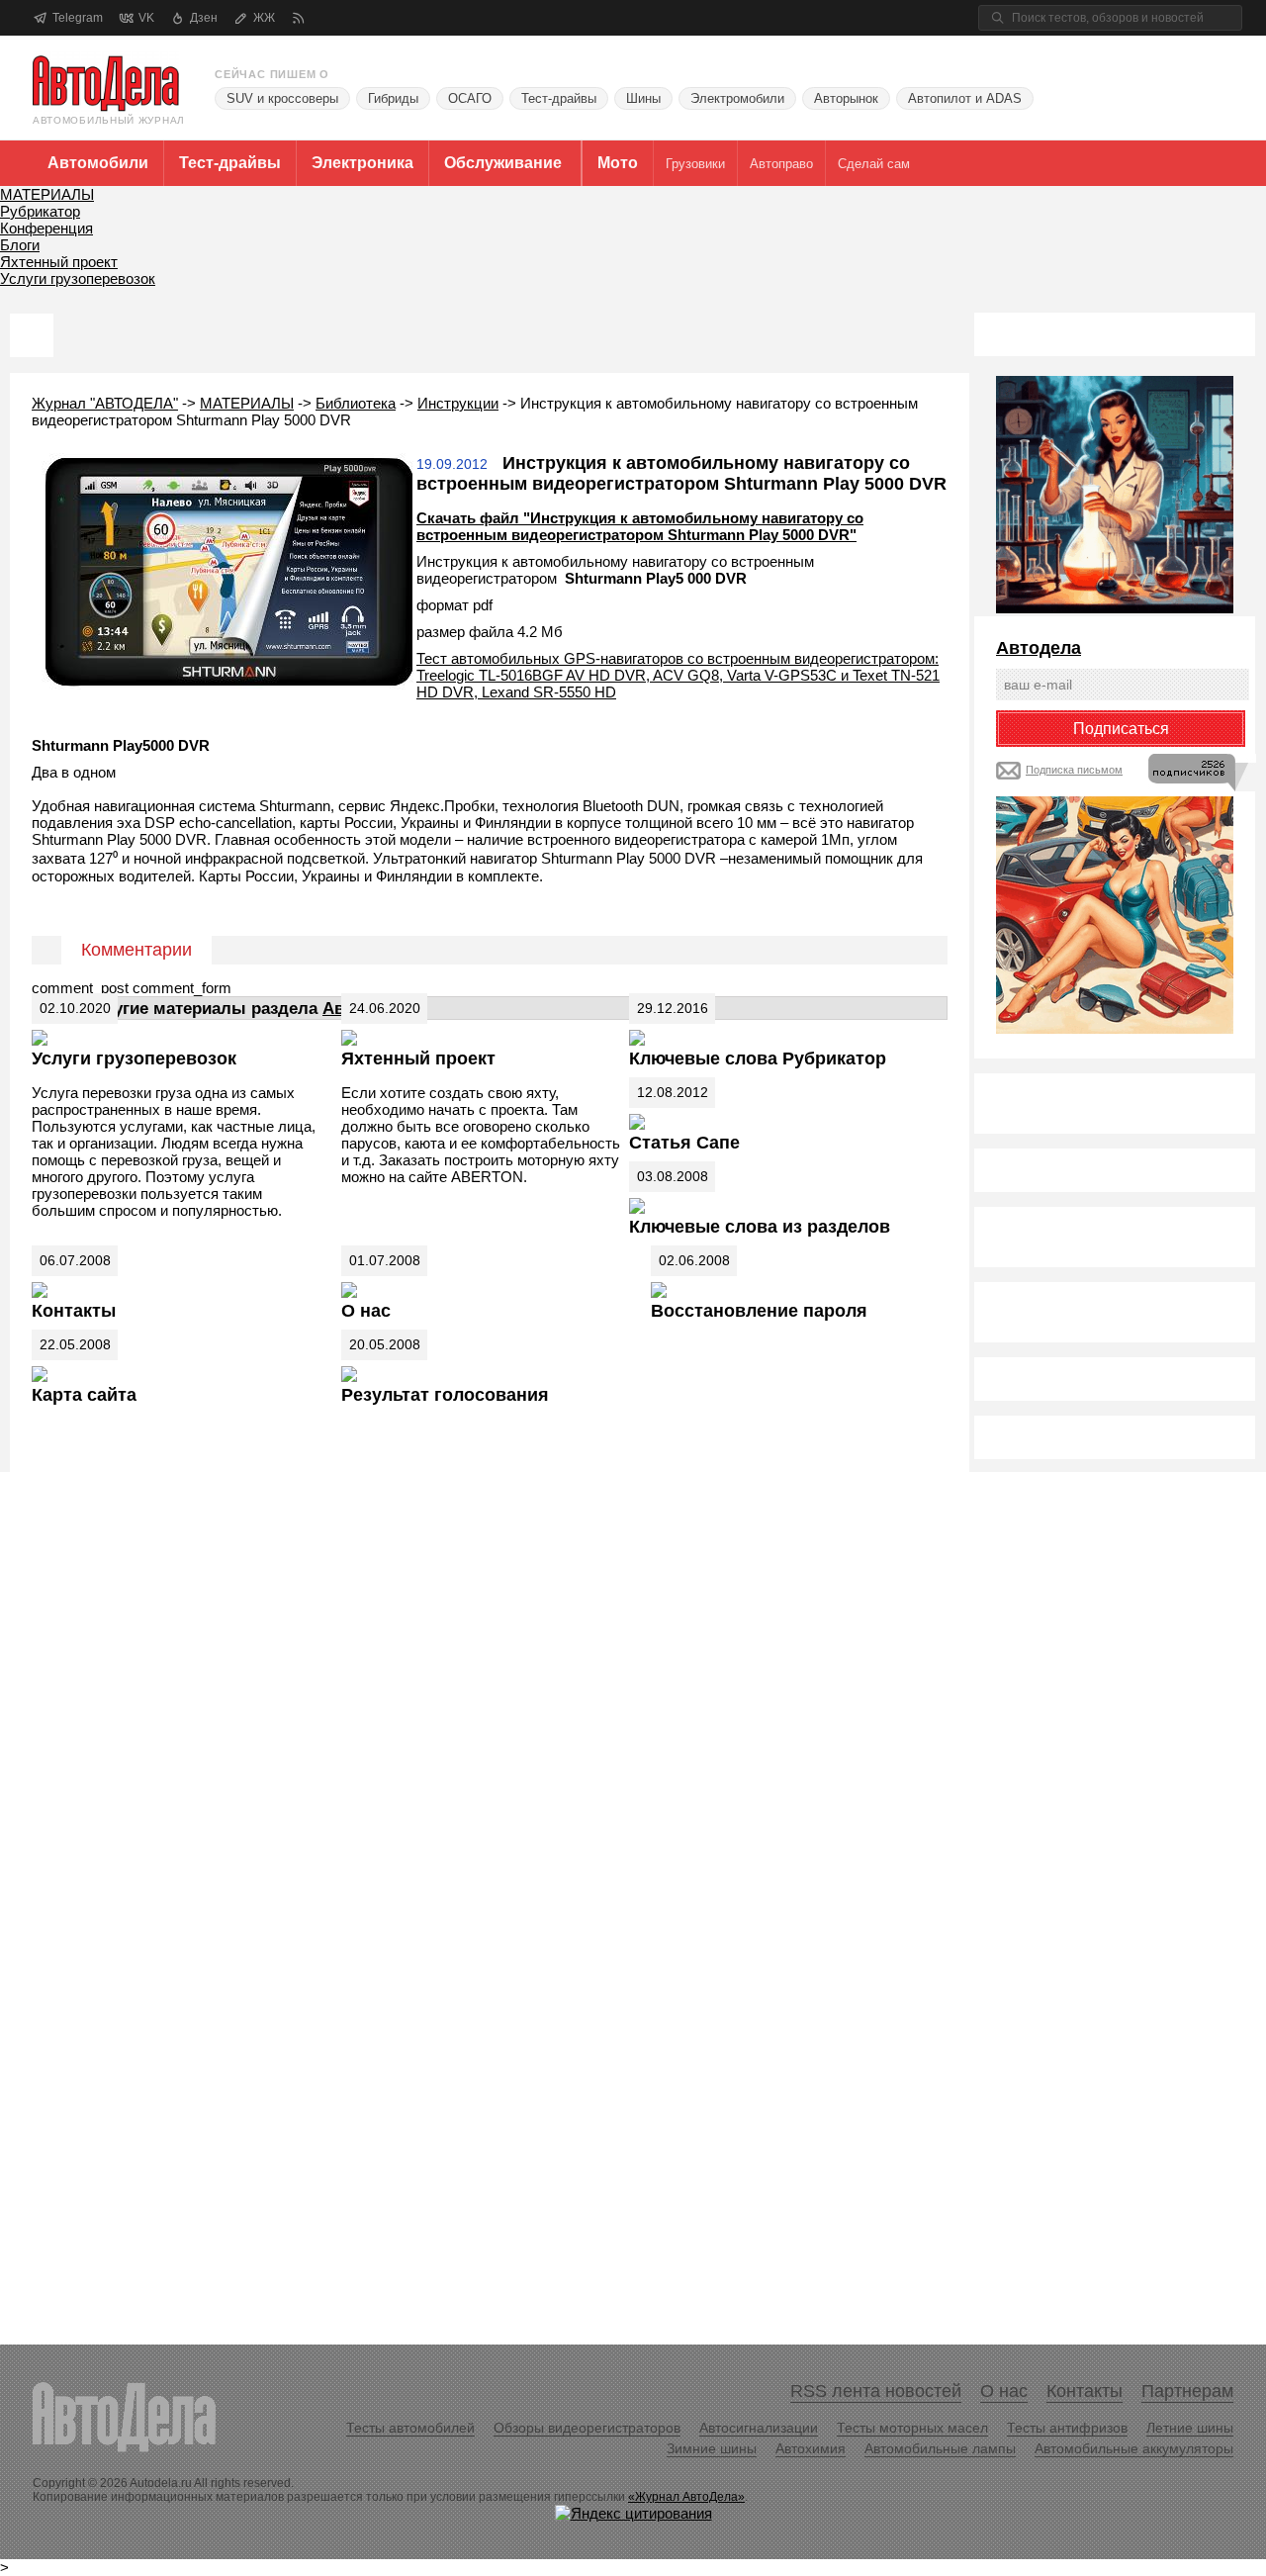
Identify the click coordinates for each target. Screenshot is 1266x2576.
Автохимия (811, 2448)
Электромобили (737, 98)
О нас (366, 1311)
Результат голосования (445, 1395)
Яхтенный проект (59, 262)
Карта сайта (84, 1395)
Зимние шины (712, 2448)
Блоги (20, 245)
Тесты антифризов (1067, 2428)
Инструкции (458, 403)
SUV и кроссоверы (282, 98)
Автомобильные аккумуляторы (1134, 2448)
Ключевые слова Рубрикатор (758, 1058)
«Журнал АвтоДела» (686, 2497)
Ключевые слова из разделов (760, 1227)
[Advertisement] (1075, 1793)
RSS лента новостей (876, 2391)
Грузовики (695, 164)
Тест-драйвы (559, 98)
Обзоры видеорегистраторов (587, 2428)
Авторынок (846, 98)
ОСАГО (470, 98)
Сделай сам (874, 164)
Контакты (74, 1311)
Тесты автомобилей (410, 2428)
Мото (618, 163)
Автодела (1039, 648)
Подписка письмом (1074, 770)
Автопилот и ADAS (965, 98)
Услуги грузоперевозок (78, 278)
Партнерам (1187, 2391)
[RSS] (298, 18)
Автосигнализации (759, 2428)
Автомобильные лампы (940, 2448)
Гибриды (393, 98)
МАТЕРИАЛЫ (47, 194)
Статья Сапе (684, 1143)
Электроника (362, 163)
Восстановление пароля (759, 1311)
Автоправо (781, 164)
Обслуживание (503, 163)
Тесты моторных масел (912, 2428)
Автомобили (98, 163)
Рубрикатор (40, 211)
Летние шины (1190, 2428)
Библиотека (356, 403)
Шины (643, 98)
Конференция (46, 228)
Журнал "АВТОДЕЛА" (105, 403)
